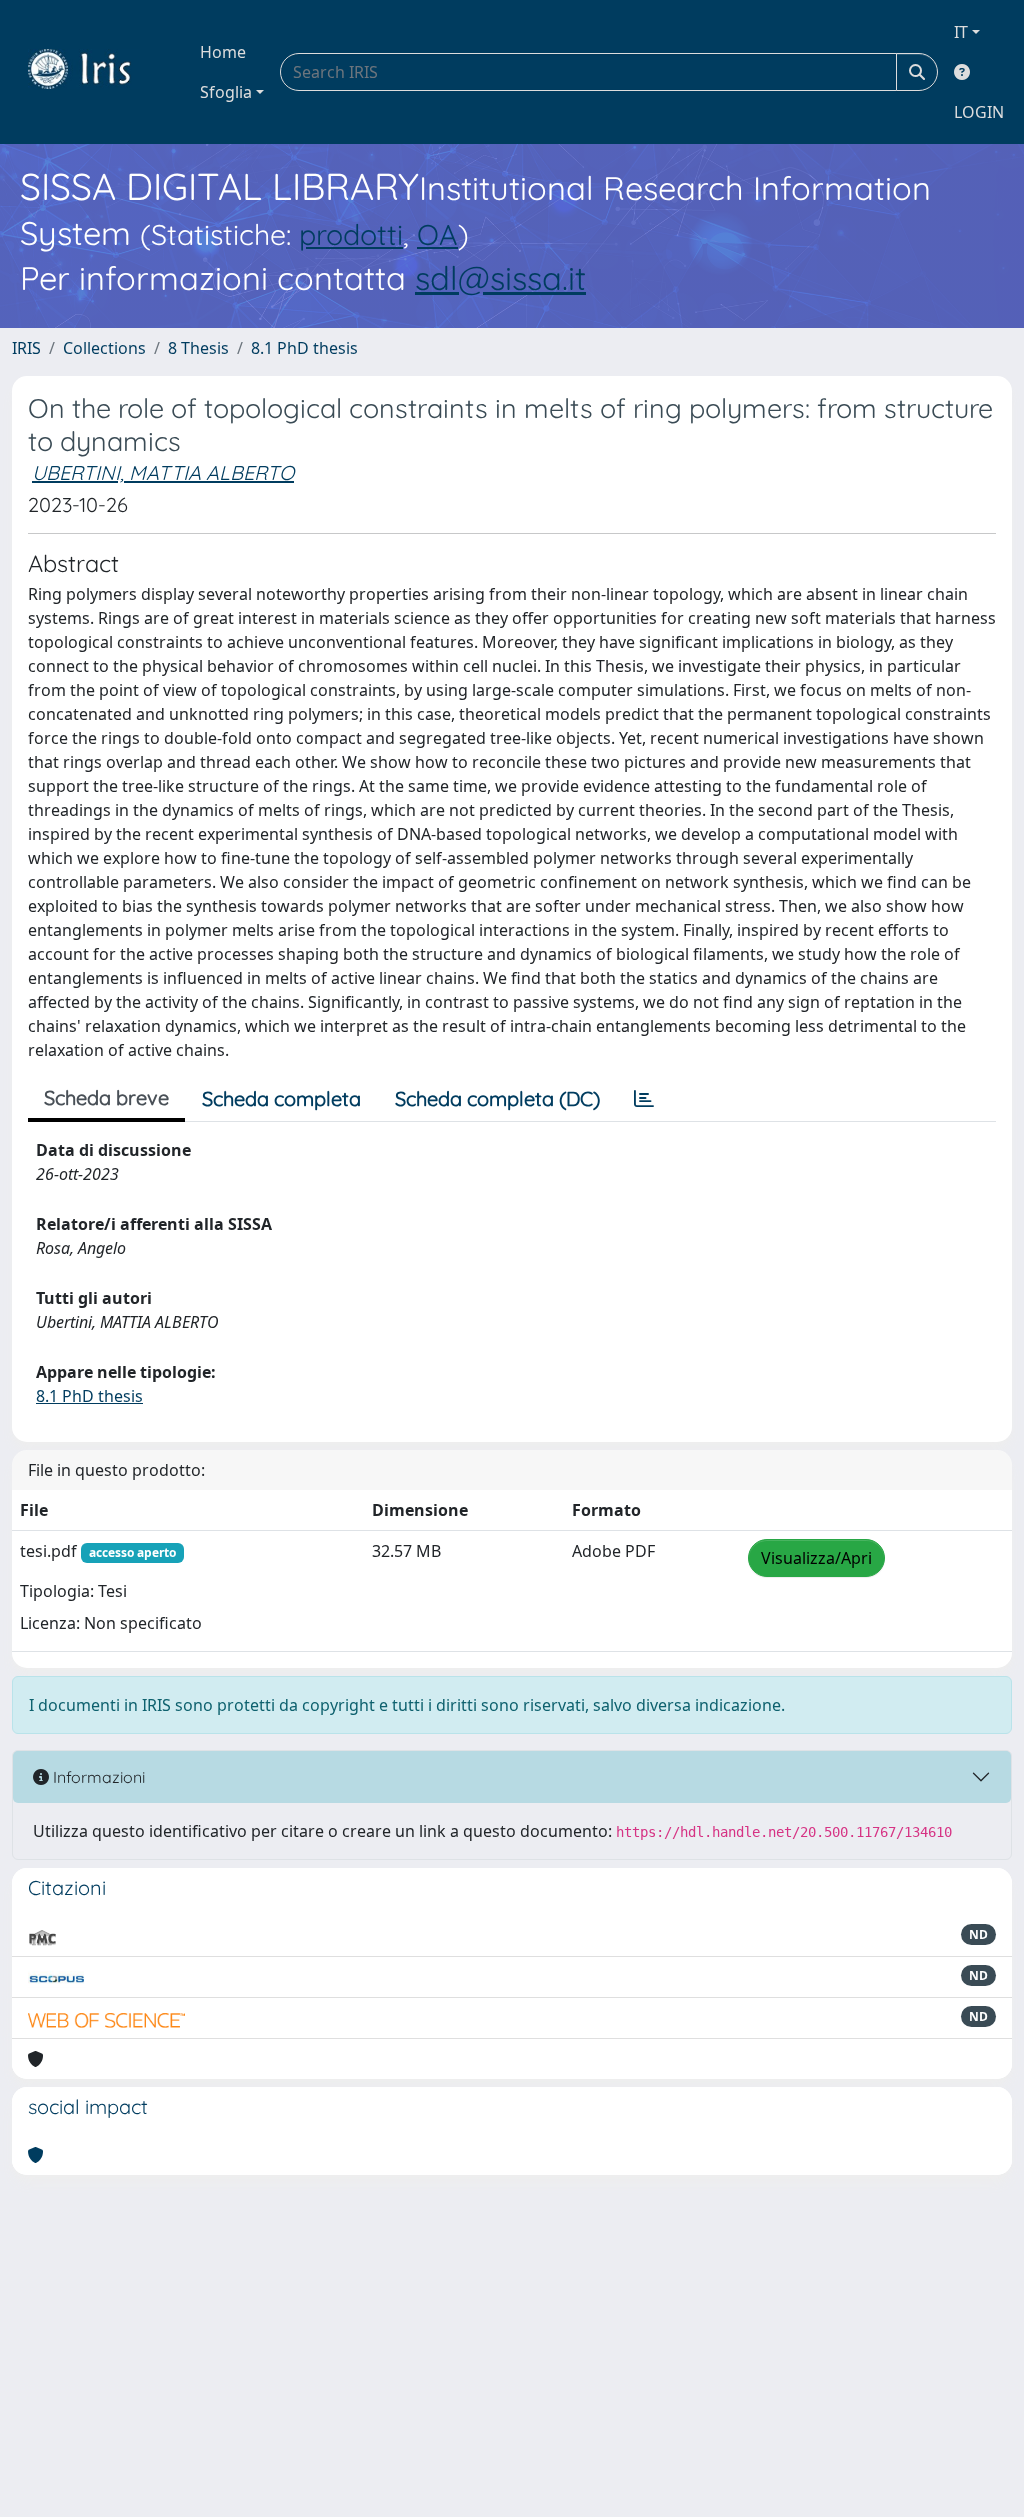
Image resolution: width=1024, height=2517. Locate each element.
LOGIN (979, 112)
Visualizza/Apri (816, 1558)
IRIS (26, 348)
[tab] (644, 1099)
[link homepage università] (94, 72)
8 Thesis (198, 348)
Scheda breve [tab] (106, 1097)
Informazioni (97, 1777)
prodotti (351, 234)
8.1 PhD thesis (304, 348)
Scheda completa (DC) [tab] (497, 1098)
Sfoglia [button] (226, 92)
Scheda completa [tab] (281, 1098)
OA (437, 234)
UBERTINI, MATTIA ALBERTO (163, 472)
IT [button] (961, 32)
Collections (104, 348)
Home (223, 52)
